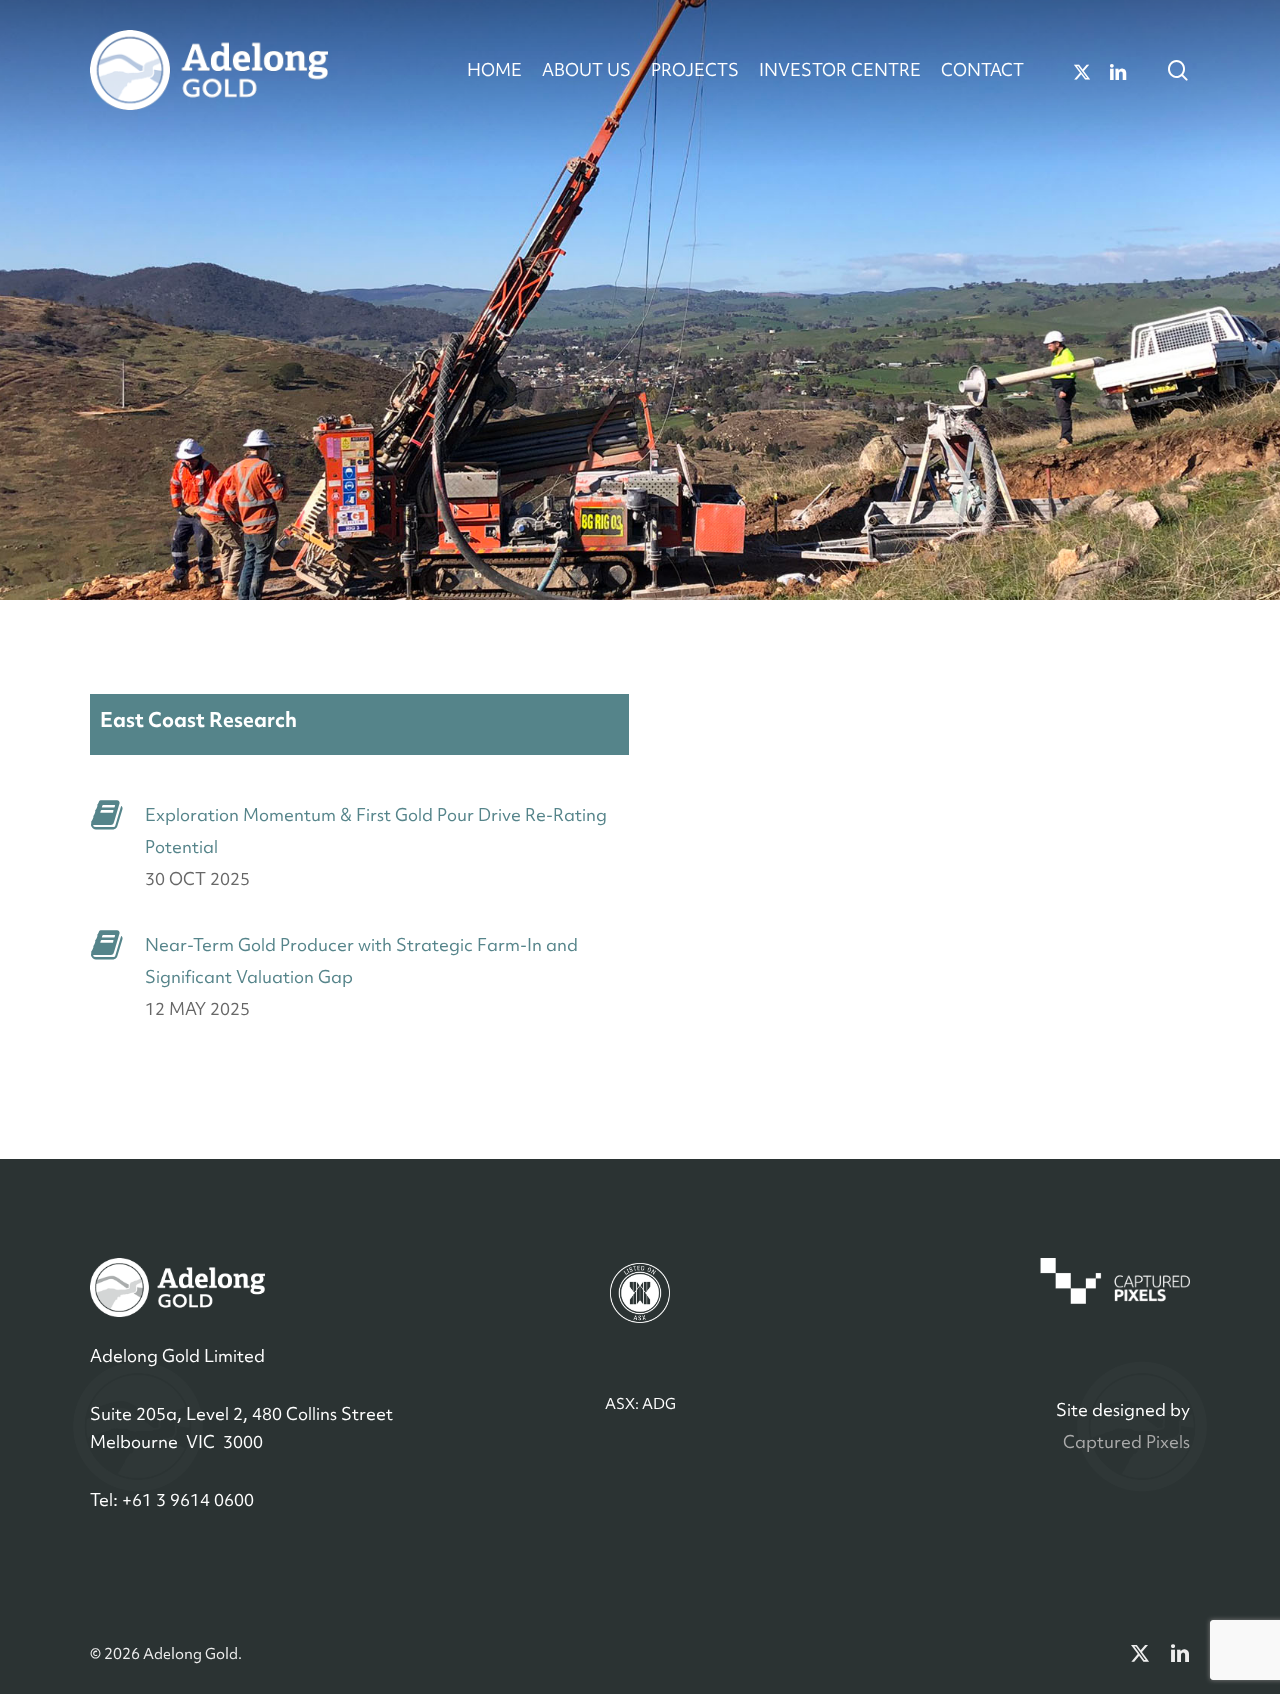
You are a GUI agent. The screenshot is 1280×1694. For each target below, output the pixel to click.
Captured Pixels (1126, 1441)
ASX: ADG (640, 1403)
